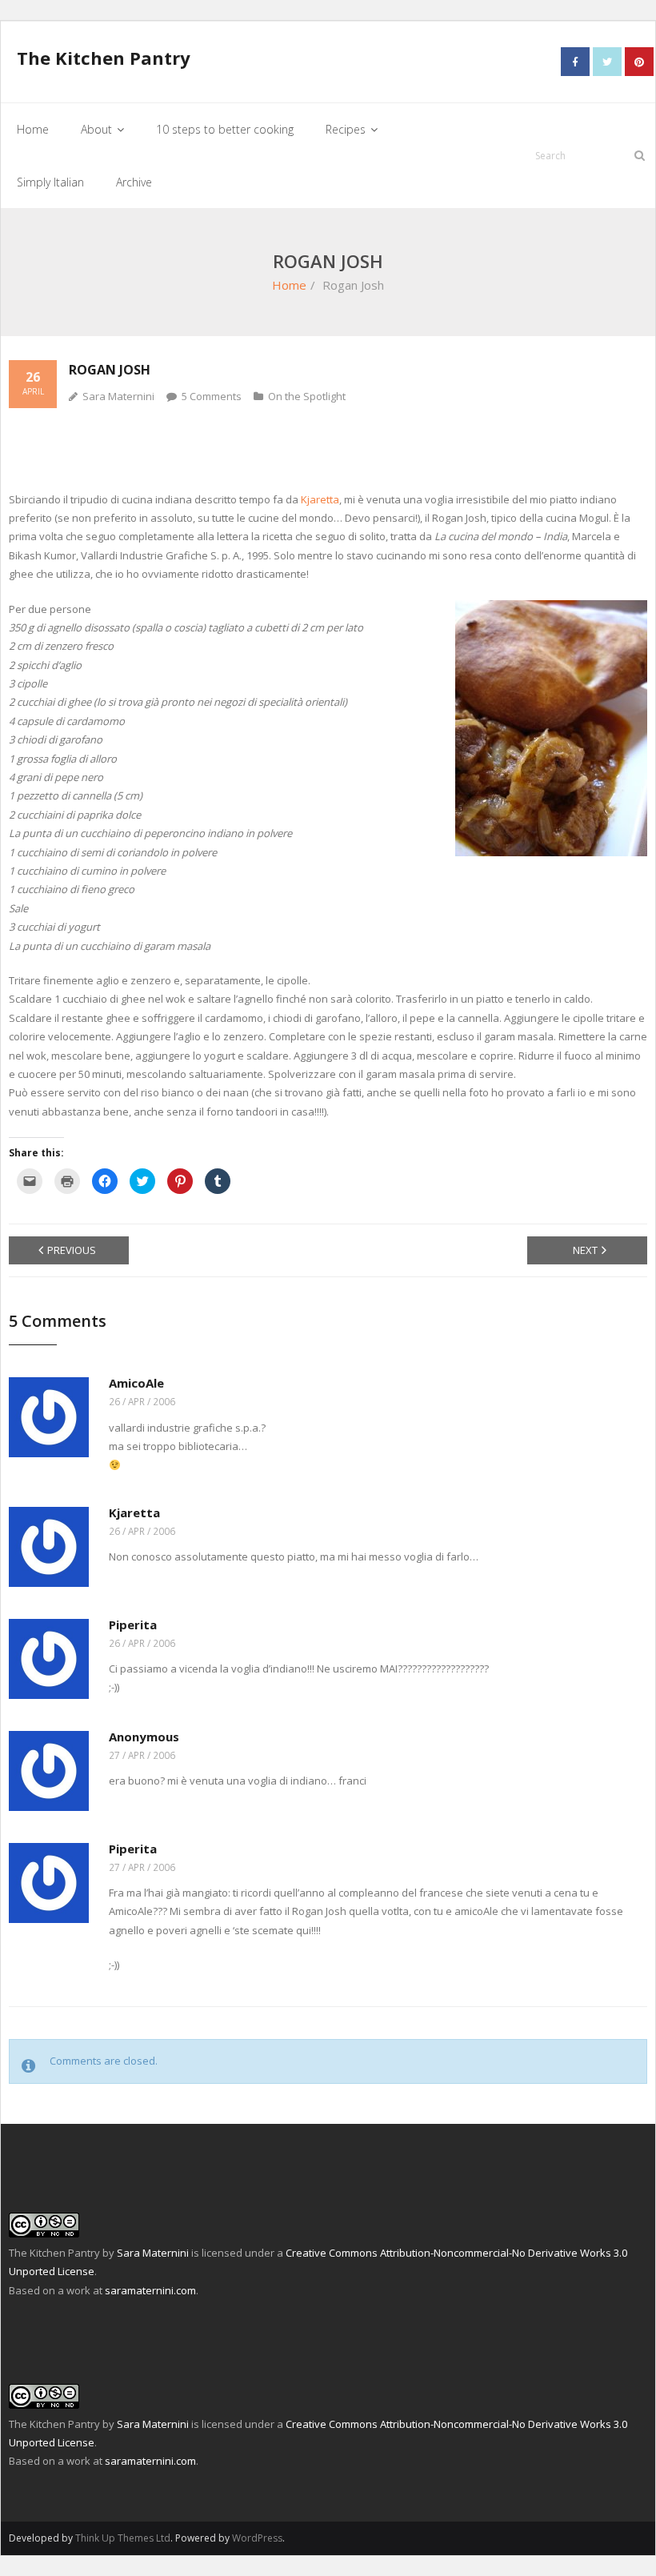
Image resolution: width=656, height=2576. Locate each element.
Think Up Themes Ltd (123, 2538)
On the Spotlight (307, 396)
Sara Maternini (118, 396)
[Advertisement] (328, 448)
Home (289, 285)
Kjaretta (320, 499)
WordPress (257, 2538)
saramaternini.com (150, 2290)
